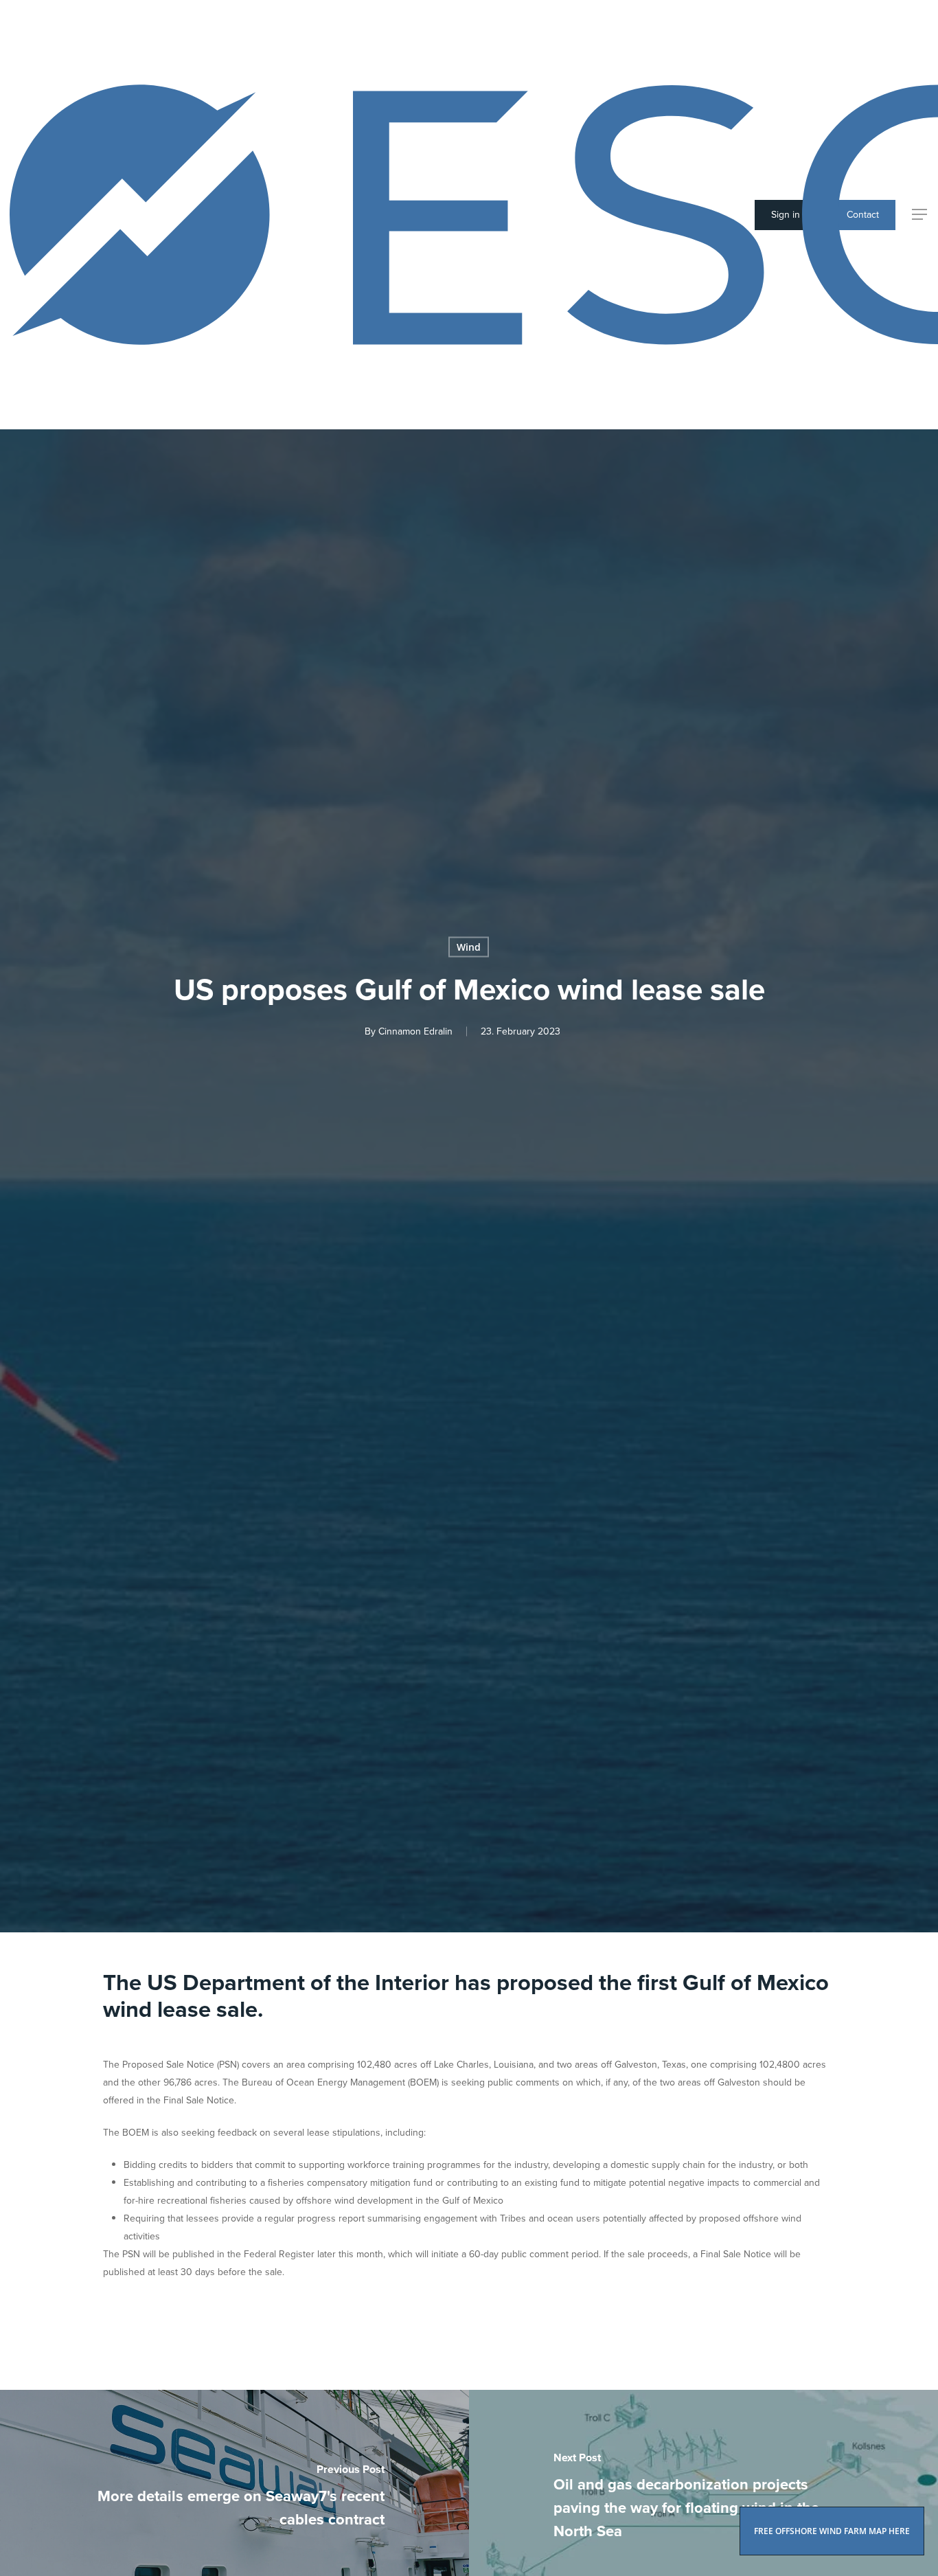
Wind (469, 947)
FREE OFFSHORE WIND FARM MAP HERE (832, 2531)
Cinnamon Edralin (415, 1031)
